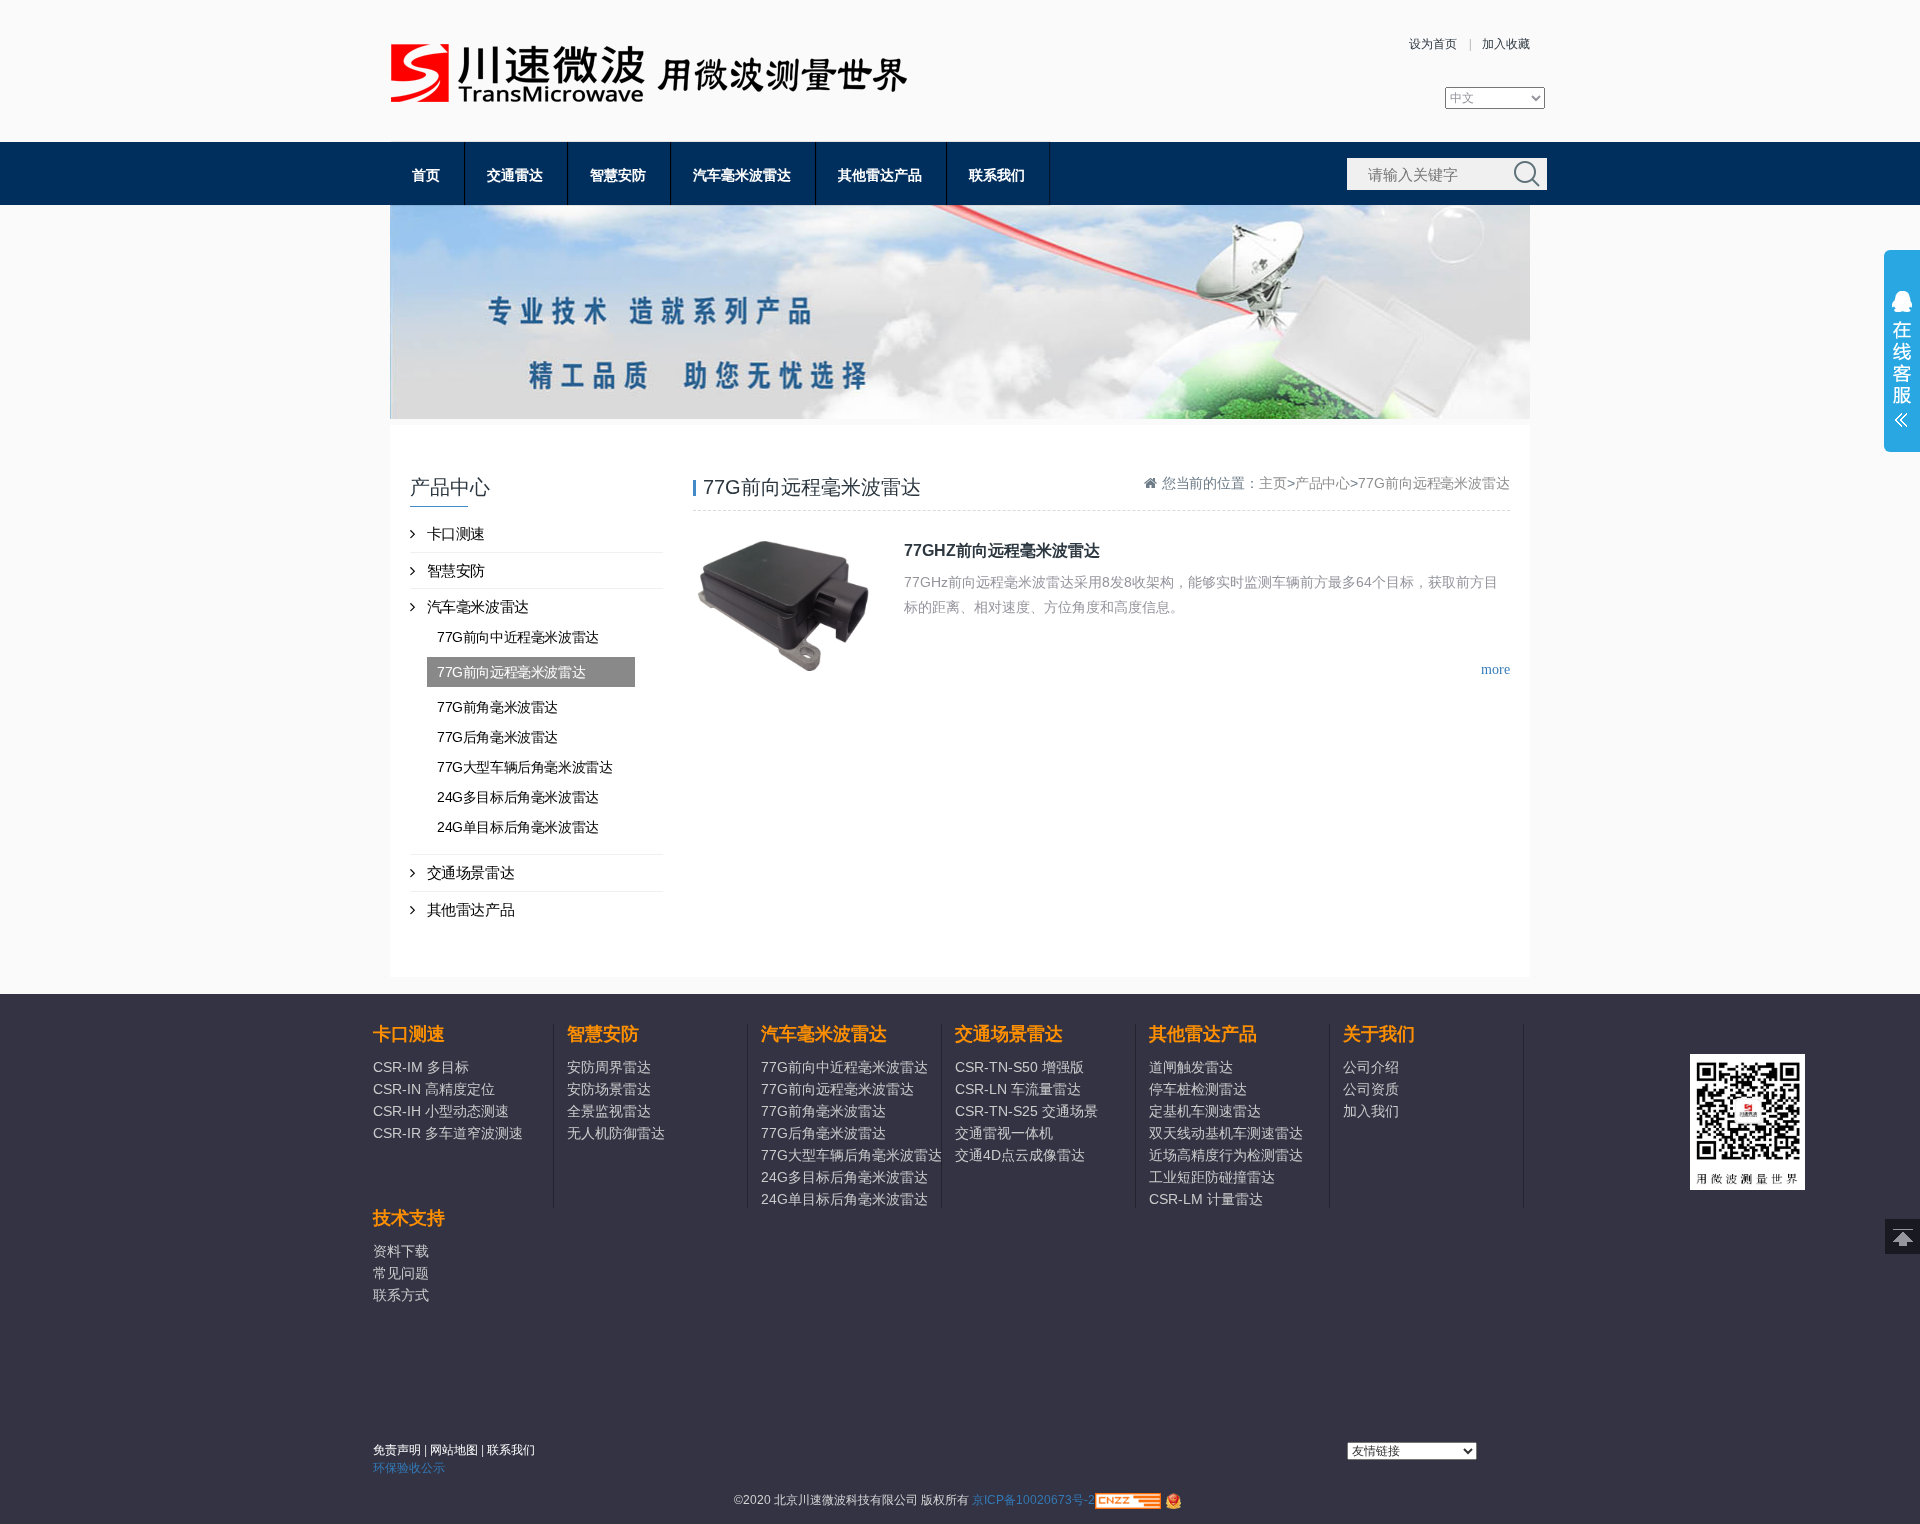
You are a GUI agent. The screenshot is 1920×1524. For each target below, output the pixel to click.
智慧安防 (618, 175)
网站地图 (454, 1450)
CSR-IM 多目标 (421, 1067)
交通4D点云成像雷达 (1020, 1155)
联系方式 (401, 1295)
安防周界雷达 (609, 1067)
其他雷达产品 (880, 175)
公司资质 (1371, 1089)
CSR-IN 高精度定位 (434, 1089)
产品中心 (1323, 483)
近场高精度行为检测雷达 (1226, 1155)
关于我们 (1379, 1034)
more (1495, 669)
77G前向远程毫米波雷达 (511, 672)
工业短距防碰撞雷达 (1212, 1177)
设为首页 (1433, 44)
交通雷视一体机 (1004, 1133)
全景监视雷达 (609, 1111)
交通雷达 (515, 175)
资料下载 (401, 1251)
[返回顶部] (1902, 1236)
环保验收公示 (409, 1468)
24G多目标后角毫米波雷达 (518, 797)
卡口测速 (456, 533)
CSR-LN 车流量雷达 (1018, 1089)
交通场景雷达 (471, 872)
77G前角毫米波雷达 (497, 707)
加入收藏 (1506, 44)
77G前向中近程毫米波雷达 (518, 637)
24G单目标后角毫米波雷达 (518, 827)
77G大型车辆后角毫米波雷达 (524, 767)
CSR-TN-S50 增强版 (1019, 1067)
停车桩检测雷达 (1198, 1089)
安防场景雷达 (609, 1089)
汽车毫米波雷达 (742, 175)
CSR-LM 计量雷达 (1206, 1199)
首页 (426, 175)
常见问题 (401, 1273)
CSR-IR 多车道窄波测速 (448, 1133)
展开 (1902, 364)
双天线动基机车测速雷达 (1226, 1133)
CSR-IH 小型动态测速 (441, 1111)
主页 (1273, 483)
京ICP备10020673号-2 (1033, 1500)
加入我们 (1371, 1111)
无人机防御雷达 (616, 1133)
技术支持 (409, 1218)
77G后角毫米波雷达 (497, 737)
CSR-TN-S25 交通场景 (1026, 1111)
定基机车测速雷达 (1205, 1111)
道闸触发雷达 (1191, 1067)
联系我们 (997, 175)
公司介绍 (1371, 1067)
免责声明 (397, 1450)
